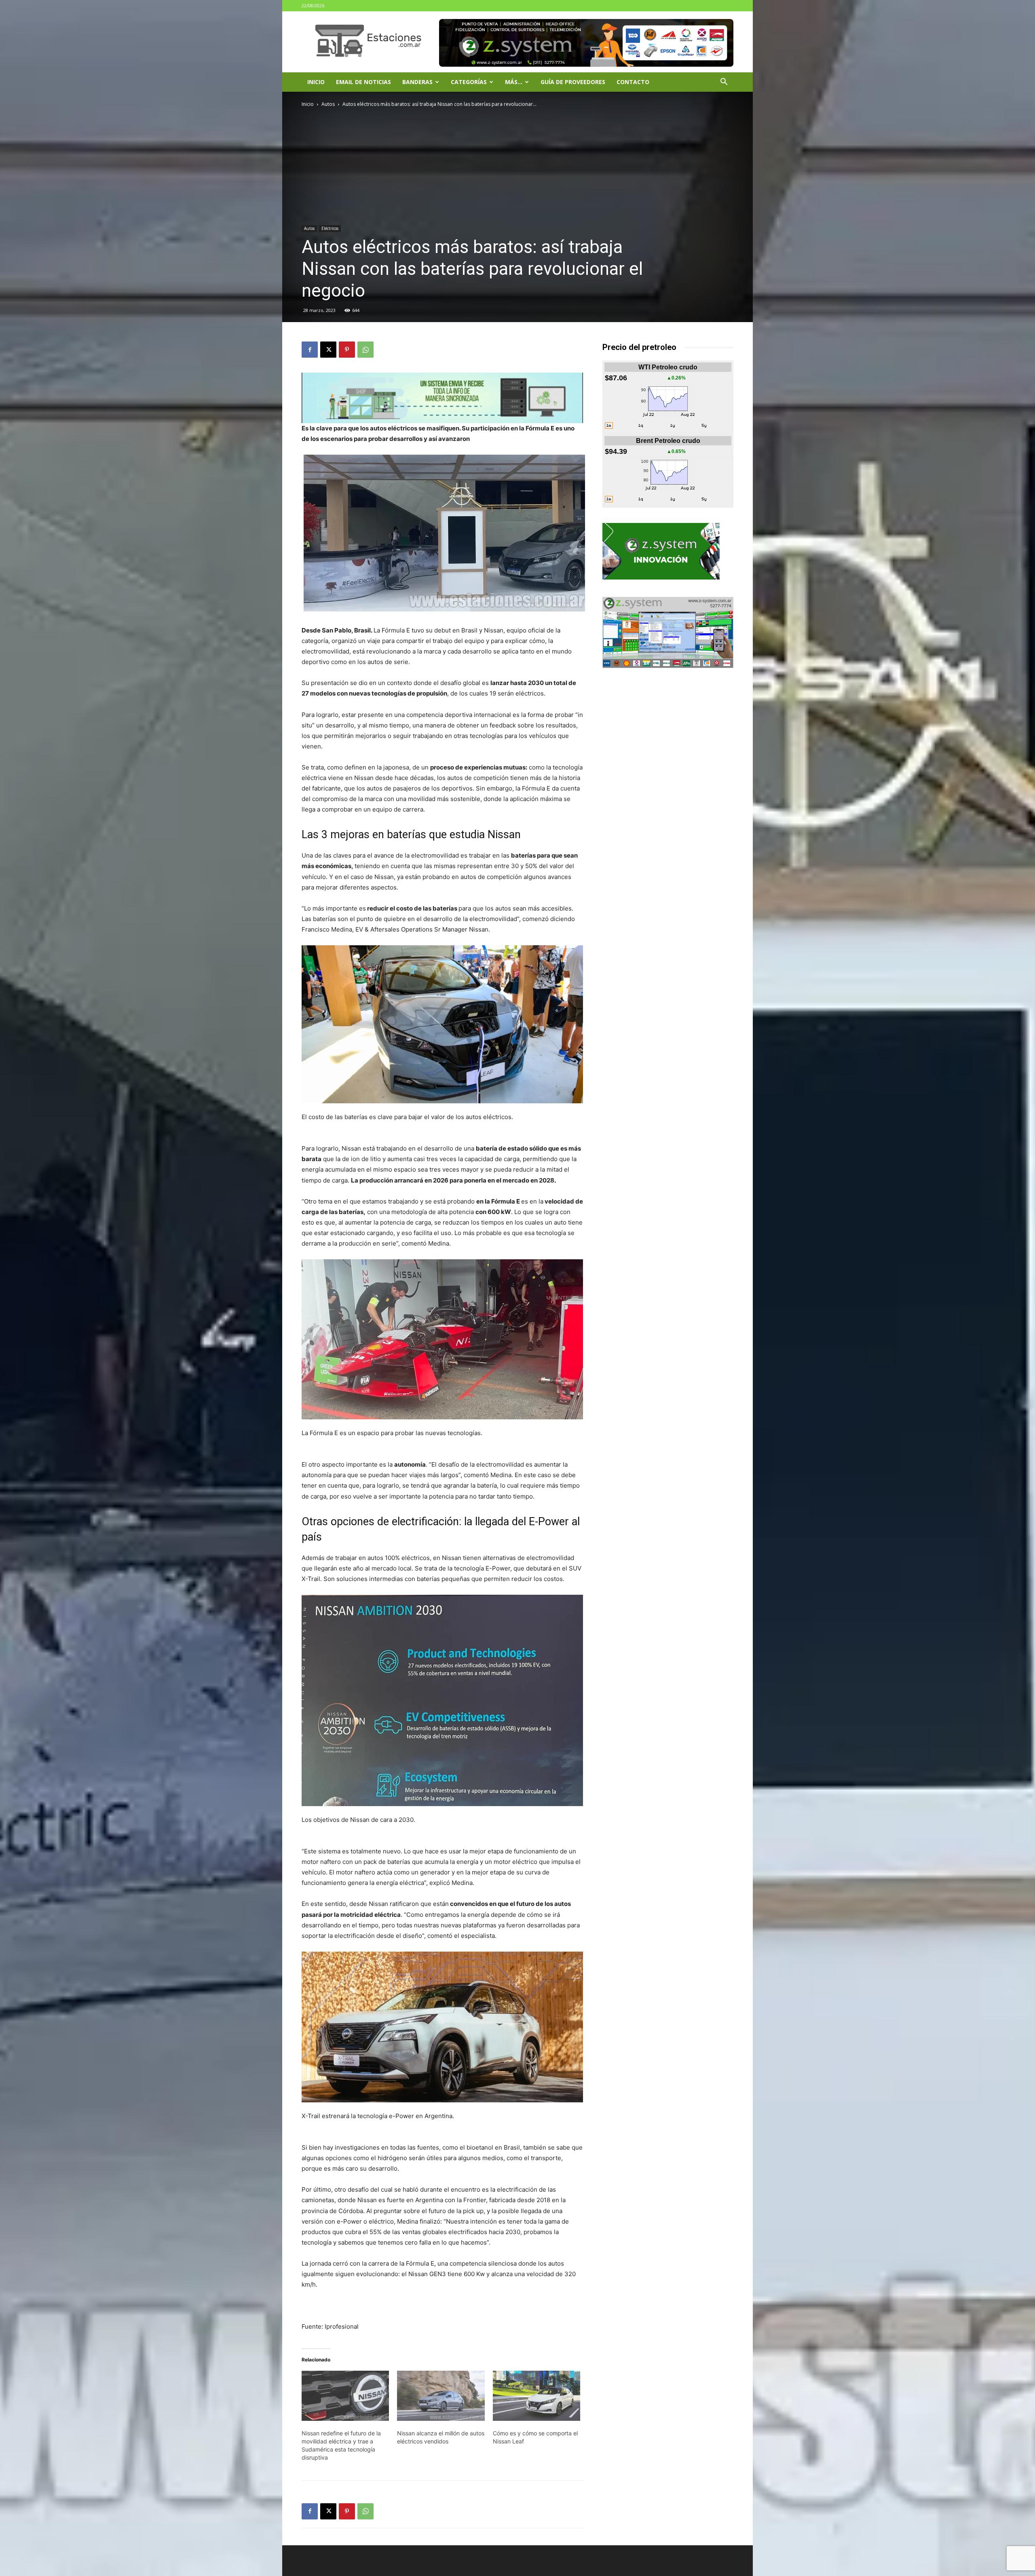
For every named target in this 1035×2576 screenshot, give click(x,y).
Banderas (417, 82)
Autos (328, 104)
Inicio (316, 82)
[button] (724, 83)
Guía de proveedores (573, 82)
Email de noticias (363, 82)
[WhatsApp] (365, 350)
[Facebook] (310, 350)
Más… (514, 82)
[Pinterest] (347, 350)
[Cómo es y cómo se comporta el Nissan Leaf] (537, 2396)
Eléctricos (330, 228)
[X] (328, 350)
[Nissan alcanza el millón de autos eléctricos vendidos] (441, 2396)
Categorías (469, 82)
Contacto (633, 82)
